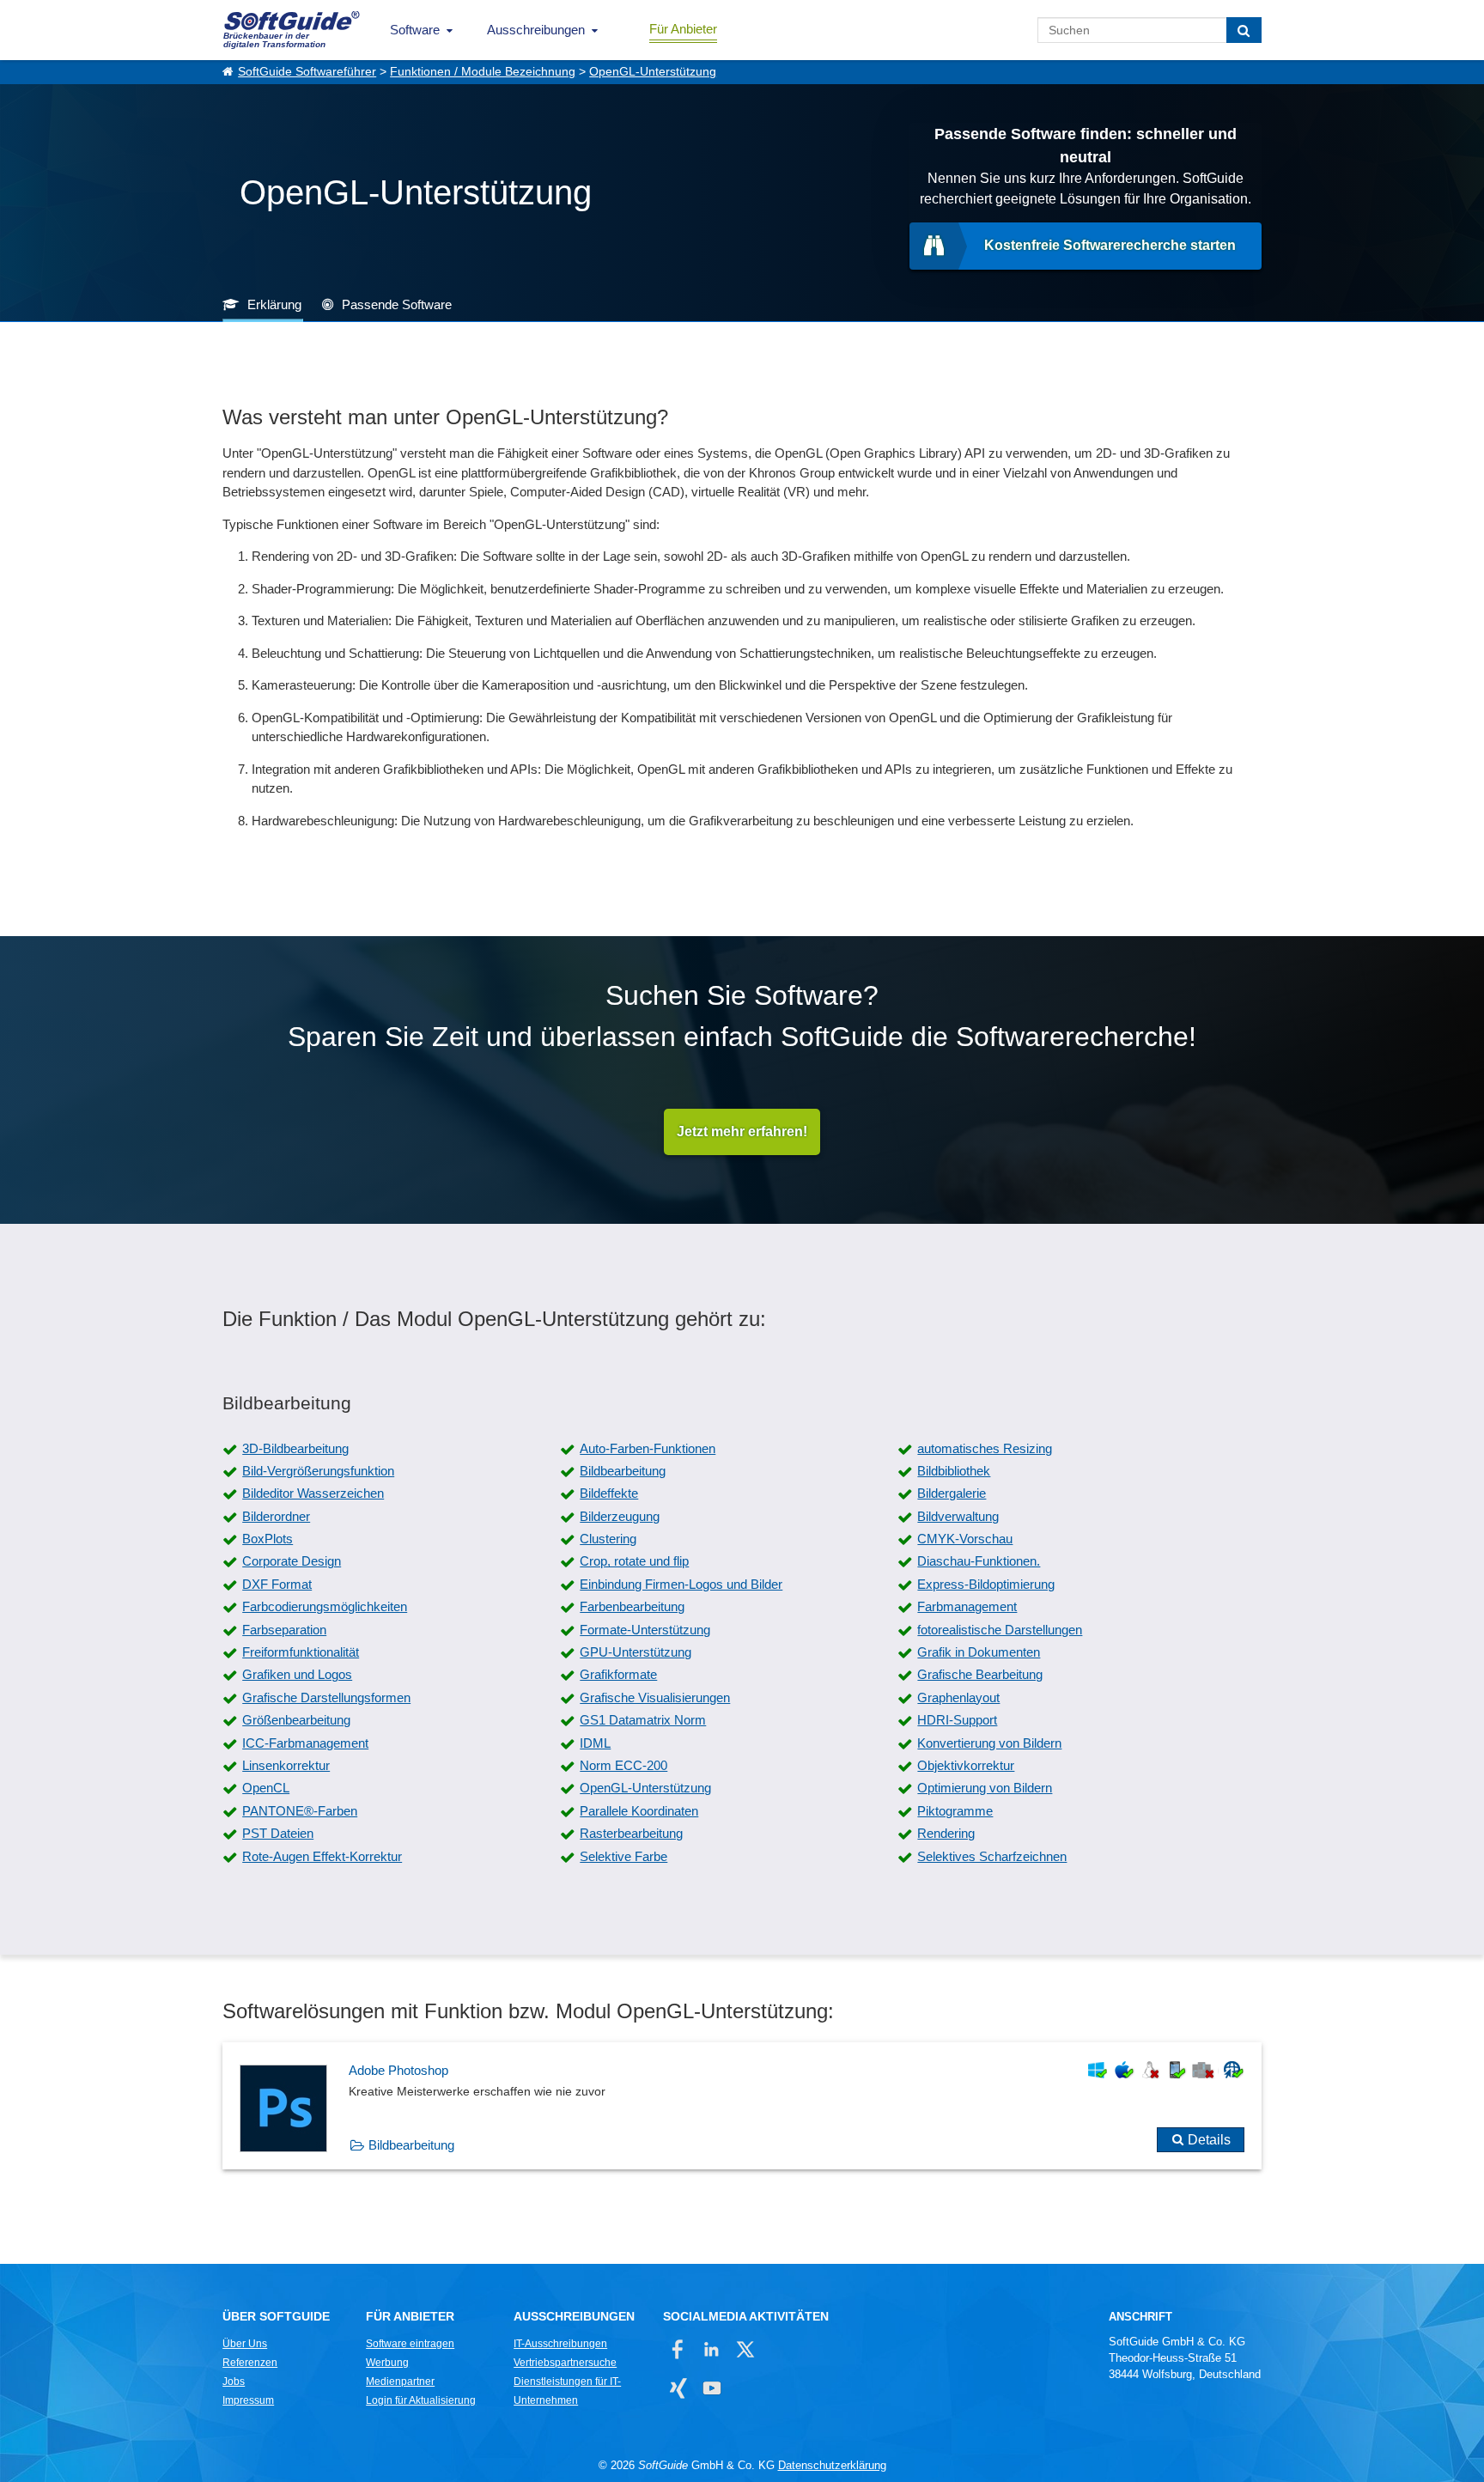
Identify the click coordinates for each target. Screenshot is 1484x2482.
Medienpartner (400, 2382)
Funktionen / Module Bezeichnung (483, 72)
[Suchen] (1244, 30)
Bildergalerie (952, 1493)
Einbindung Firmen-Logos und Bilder (681, 1584)
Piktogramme (955, 1811)
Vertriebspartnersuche (565, 2363)
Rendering (946, 1833)
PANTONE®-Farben (300, 1811)
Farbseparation (284, 1630)
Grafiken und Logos (297, 1674)
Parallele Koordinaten (639, 1811)
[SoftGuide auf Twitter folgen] (745, 2349)
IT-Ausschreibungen (560, 2344)
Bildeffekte (609, 1493)
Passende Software (397, 304)
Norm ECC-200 (623, 1765)
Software (415, 30)
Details (1209, 2140)
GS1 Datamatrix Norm (643, 1720)
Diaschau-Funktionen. (979, 1561)
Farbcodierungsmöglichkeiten (325, 1606)
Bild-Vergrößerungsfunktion (318, 1471)
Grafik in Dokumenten (979, 1652)
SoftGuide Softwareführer (307, 72)
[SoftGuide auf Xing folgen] (678, 2388)
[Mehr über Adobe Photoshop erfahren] (742, 2106)
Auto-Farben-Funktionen (648, 1448)
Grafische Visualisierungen (655, 1697)
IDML (595, 1743)
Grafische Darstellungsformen (326, 1697)
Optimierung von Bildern (985, 1788)
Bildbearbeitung (623, 1471)
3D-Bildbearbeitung (295, 1448)
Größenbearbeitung (296, 1720)
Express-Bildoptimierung (986, 1584)
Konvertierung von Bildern (989, 1743)
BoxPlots (268, 1539)
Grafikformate (618, 1674)
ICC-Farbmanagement (305, 1743)
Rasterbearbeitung (631, 1833)
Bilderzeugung (620, 1516)
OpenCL (266, 1788)
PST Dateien (278, 1833)
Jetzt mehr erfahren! (742, 1131)
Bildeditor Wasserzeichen (313, 1493)
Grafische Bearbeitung (980, 1674)
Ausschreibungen (536, 30)
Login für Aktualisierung (421, 2400)
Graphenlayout (958, 1697)
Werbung (387, 2363)
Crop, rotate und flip (634, 1561)
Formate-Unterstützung (645, 1630)
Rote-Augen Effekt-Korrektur (322, 1856)
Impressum (248, 2400)
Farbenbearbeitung (632, 1606)
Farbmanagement (967, 1606)
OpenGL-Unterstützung (653, 72)
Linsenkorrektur (286, 1765)
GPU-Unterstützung (636, 1652)
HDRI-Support (957, 1720)
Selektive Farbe (623, 1856)
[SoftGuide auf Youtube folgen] (712, 2388)
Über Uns (245, 2344)
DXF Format (277, 1584)
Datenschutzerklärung (832, 2465)
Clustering (608, 1539)
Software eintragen (410, 2344)
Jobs (234, 2382)
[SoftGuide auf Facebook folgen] (678, 2349)
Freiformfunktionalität (301, 1652)
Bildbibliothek (954, 1471)
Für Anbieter (683, 29)
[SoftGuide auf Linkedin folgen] (712, 2349)
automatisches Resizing (985, 1448)
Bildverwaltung (958, 1516)
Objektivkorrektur (966, 1765)
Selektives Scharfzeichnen (992, 1856)
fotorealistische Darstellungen (1000, 1630)
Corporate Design (292, 1561)
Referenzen (250, 2363)
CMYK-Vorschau (965, 1539)
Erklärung (274, 304)
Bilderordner (276, 1516)
